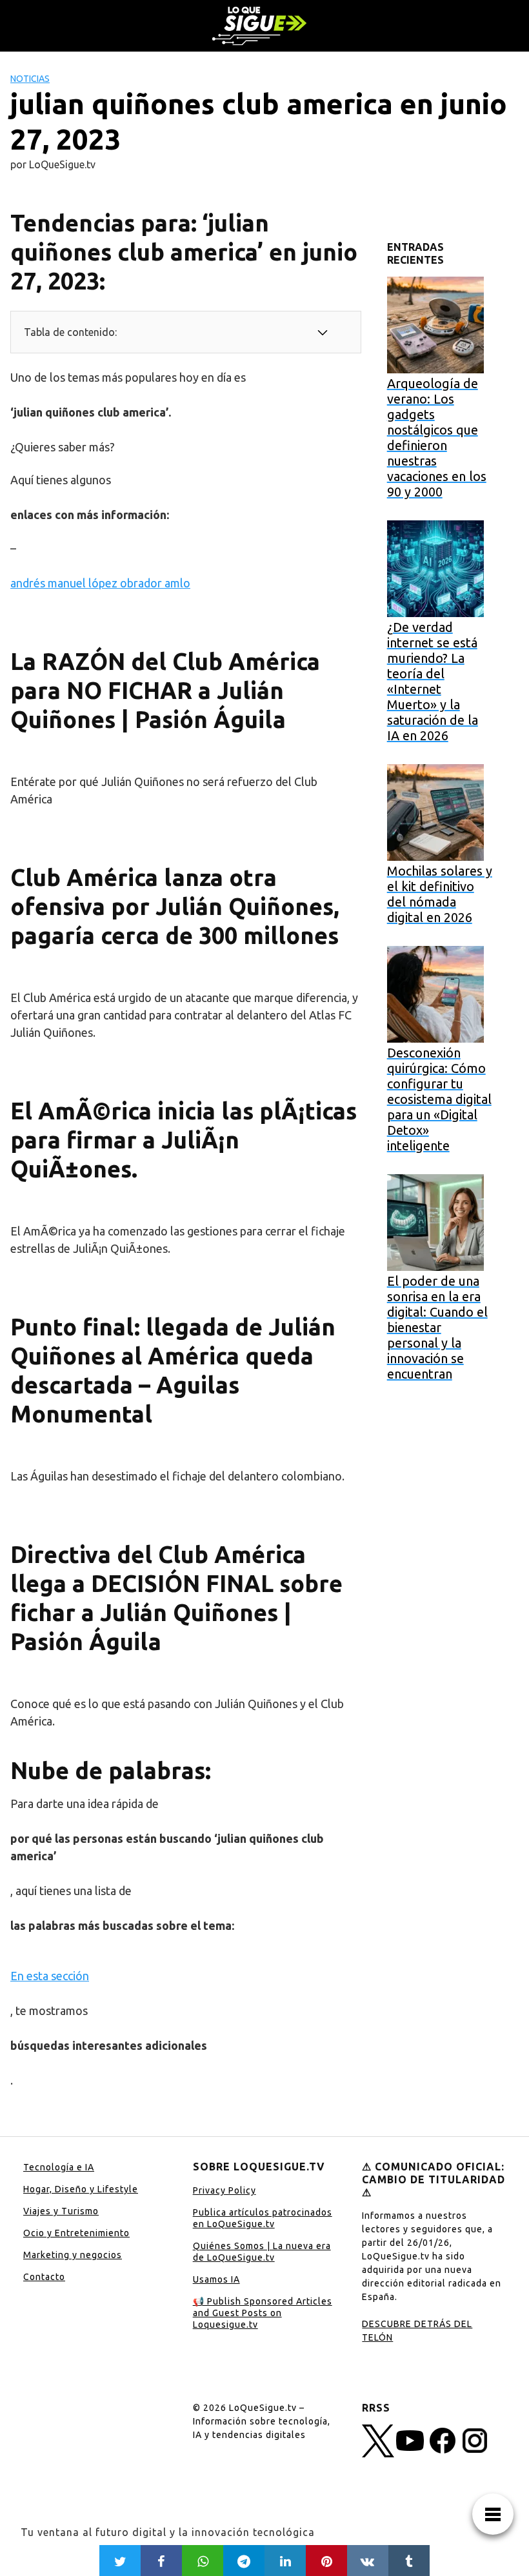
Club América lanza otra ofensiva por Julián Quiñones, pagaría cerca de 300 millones (175, 906)
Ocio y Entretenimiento (76, 2233)
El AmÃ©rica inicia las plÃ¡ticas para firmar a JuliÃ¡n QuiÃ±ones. (184, 1140)
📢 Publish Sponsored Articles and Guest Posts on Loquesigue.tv (263, 2313)
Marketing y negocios (73, 2255)
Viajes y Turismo (61, 2211)
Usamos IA (216, 2279)
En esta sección (50, 1976)
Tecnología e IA (59, 2167)
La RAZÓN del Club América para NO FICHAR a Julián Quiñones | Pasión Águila (165, 690)
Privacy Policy (225, 2190)
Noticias (30, 79)
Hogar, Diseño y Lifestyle (81, 2189)
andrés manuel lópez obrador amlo (100, 583)
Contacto (44, 2277)
